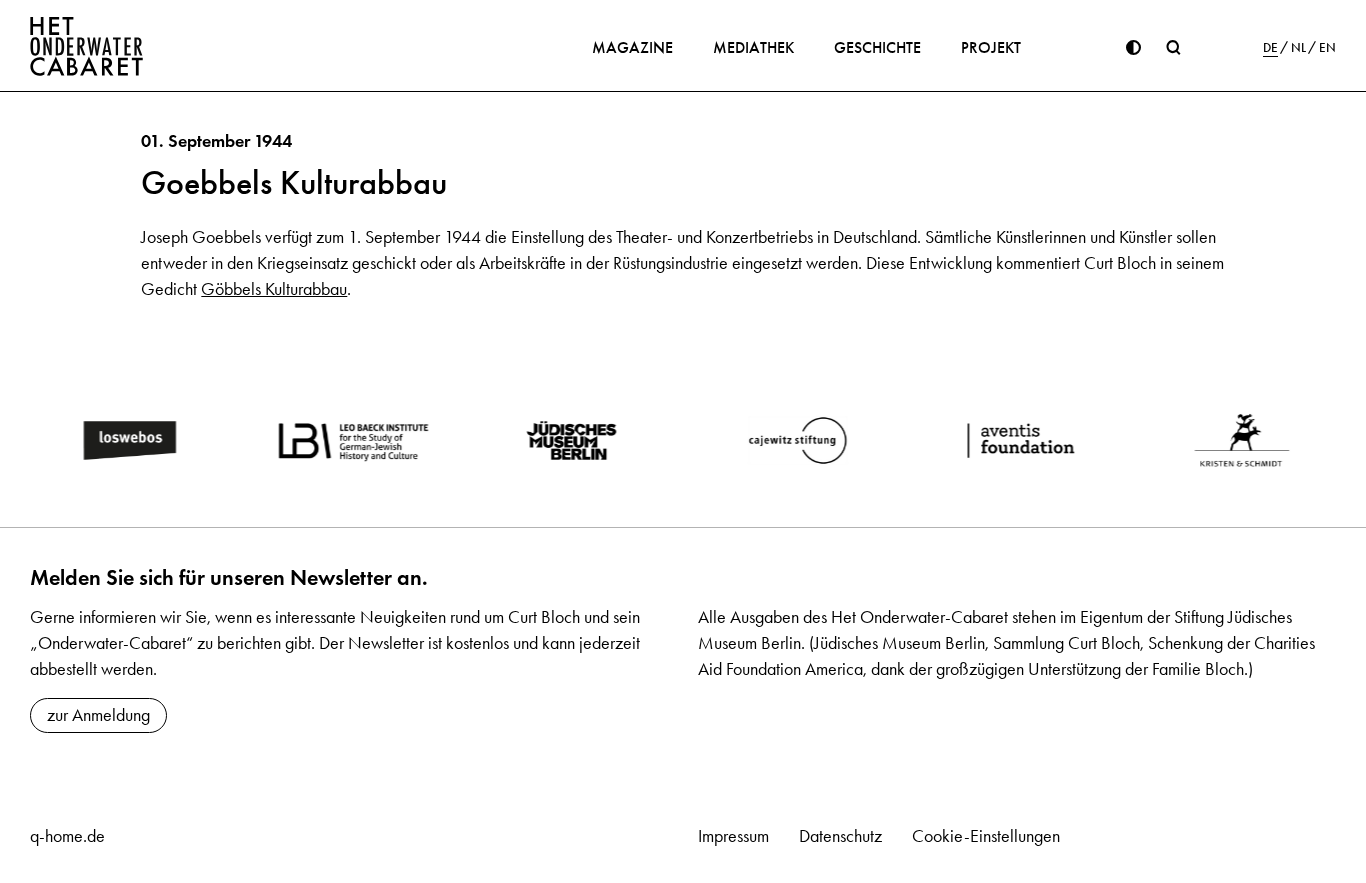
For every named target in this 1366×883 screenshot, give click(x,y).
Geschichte (877, 47)
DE (1270, 48)
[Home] (87, 46)
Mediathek (753, 47)
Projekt (991, 47)
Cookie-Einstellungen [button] (986, 836)
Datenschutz (840, 836)
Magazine (632, 47)
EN (1327, 48)
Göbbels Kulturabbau (274, 289)
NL (1298, 48)
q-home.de (67, 836)
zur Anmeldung (98, 715)
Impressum (733, 836)
